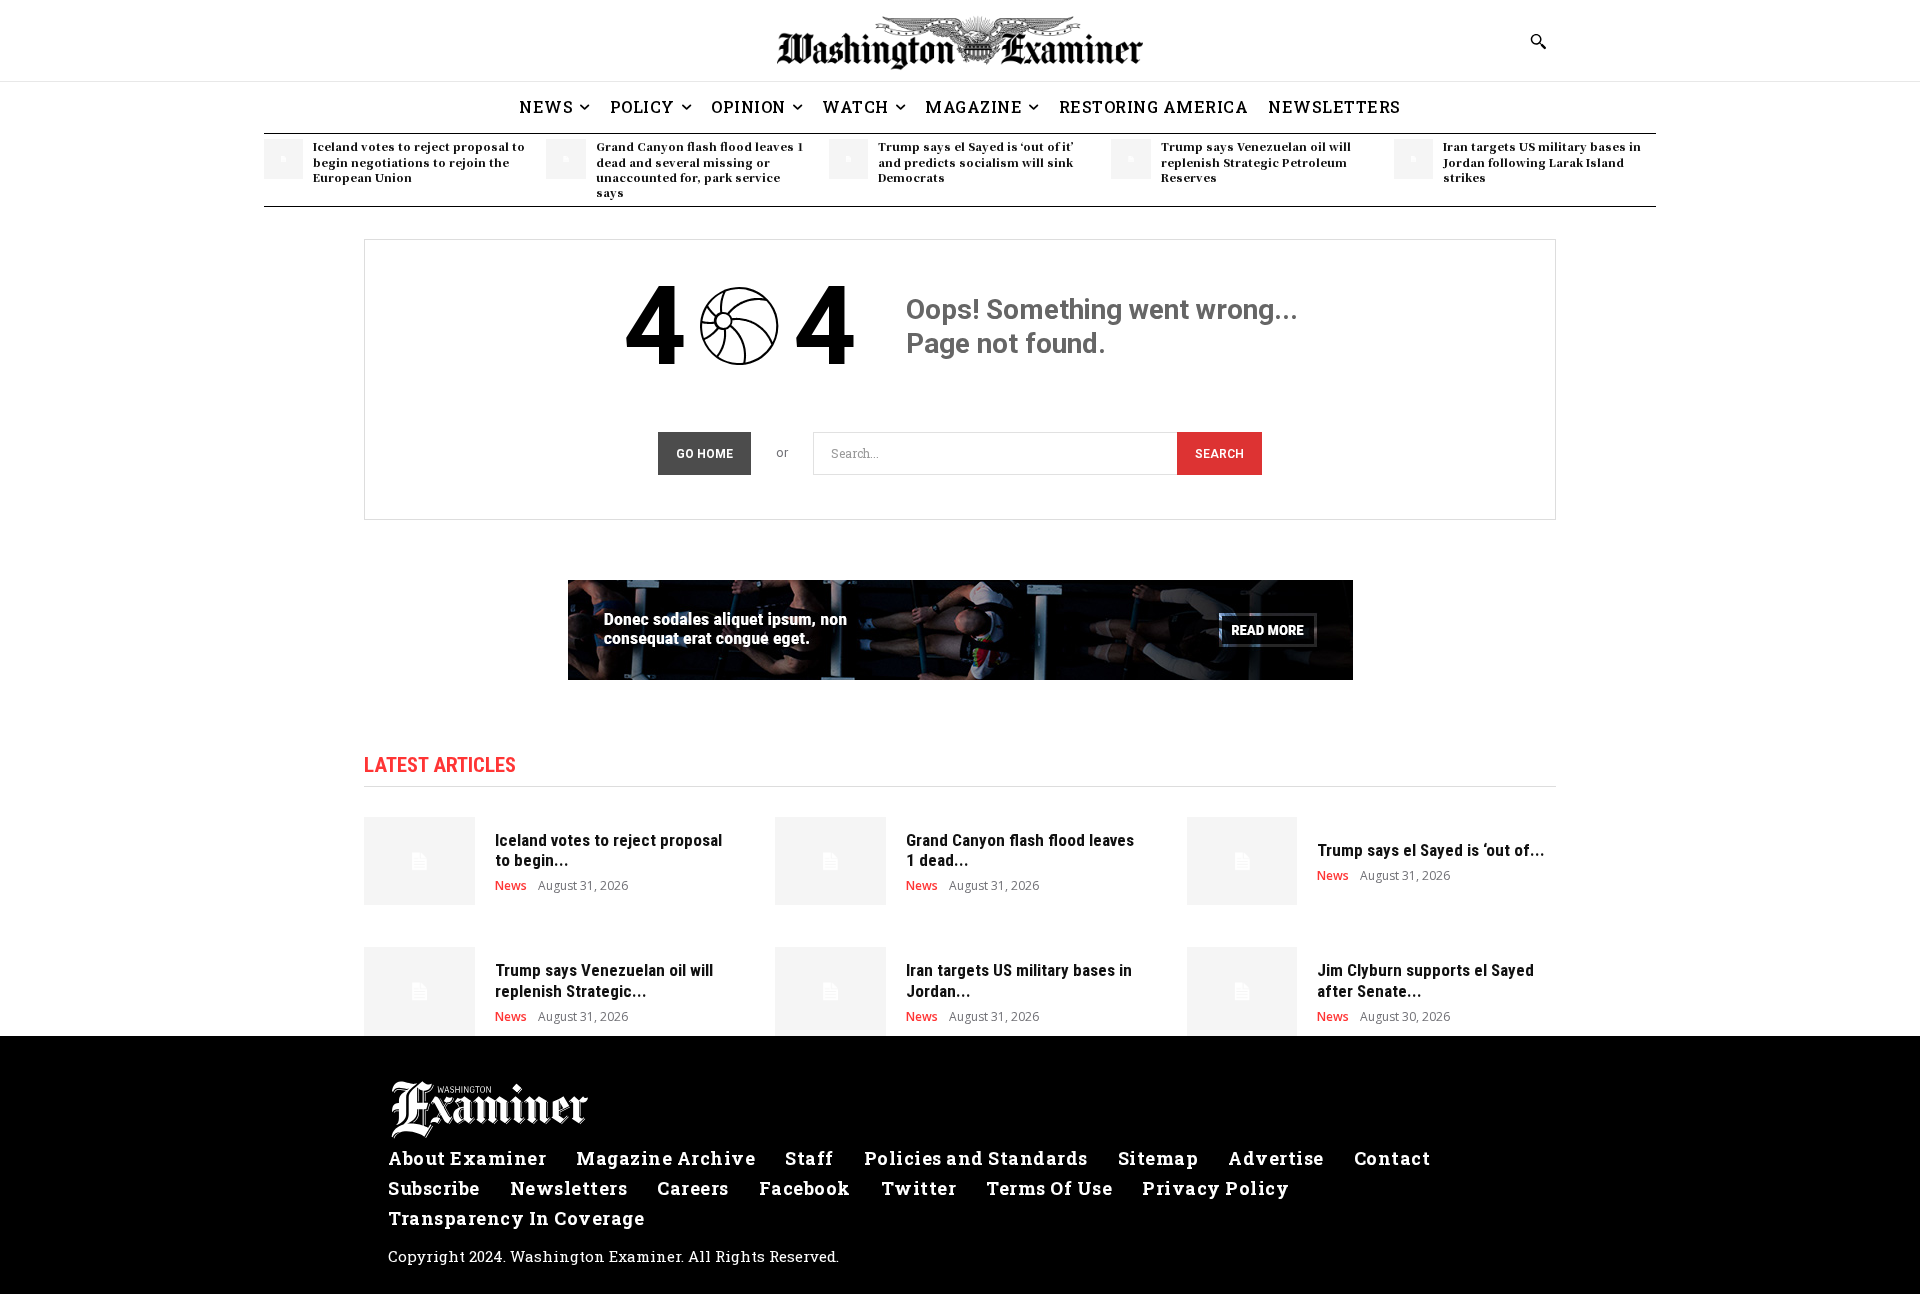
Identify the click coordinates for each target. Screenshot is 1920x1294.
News (511, 886)
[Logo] (960, 1110)
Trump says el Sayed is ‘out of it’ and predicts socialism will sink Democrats (976, 161)
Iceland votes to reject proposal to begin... (608, 850)
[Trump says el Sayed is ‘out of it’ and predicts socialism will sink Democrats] (848, 158)
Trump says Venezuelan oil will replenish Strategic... (604, 980)
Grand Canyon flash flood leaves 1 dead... (1020, 850)
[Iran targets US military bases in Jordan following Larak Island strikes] (1413, 158)
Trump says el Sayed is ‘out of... (1431, 850)
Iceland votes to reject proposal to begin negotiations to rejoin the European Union (419, 161)
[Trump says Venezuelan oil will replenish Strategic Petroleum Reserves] (1130, 158)
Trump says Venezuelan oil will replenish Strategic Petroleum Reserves (1256, 161)
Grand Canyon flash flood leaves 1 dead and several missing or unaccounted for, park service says (700, 169)
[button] (1538, 41)
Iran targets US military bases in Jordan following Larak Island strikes (1542, 161)
